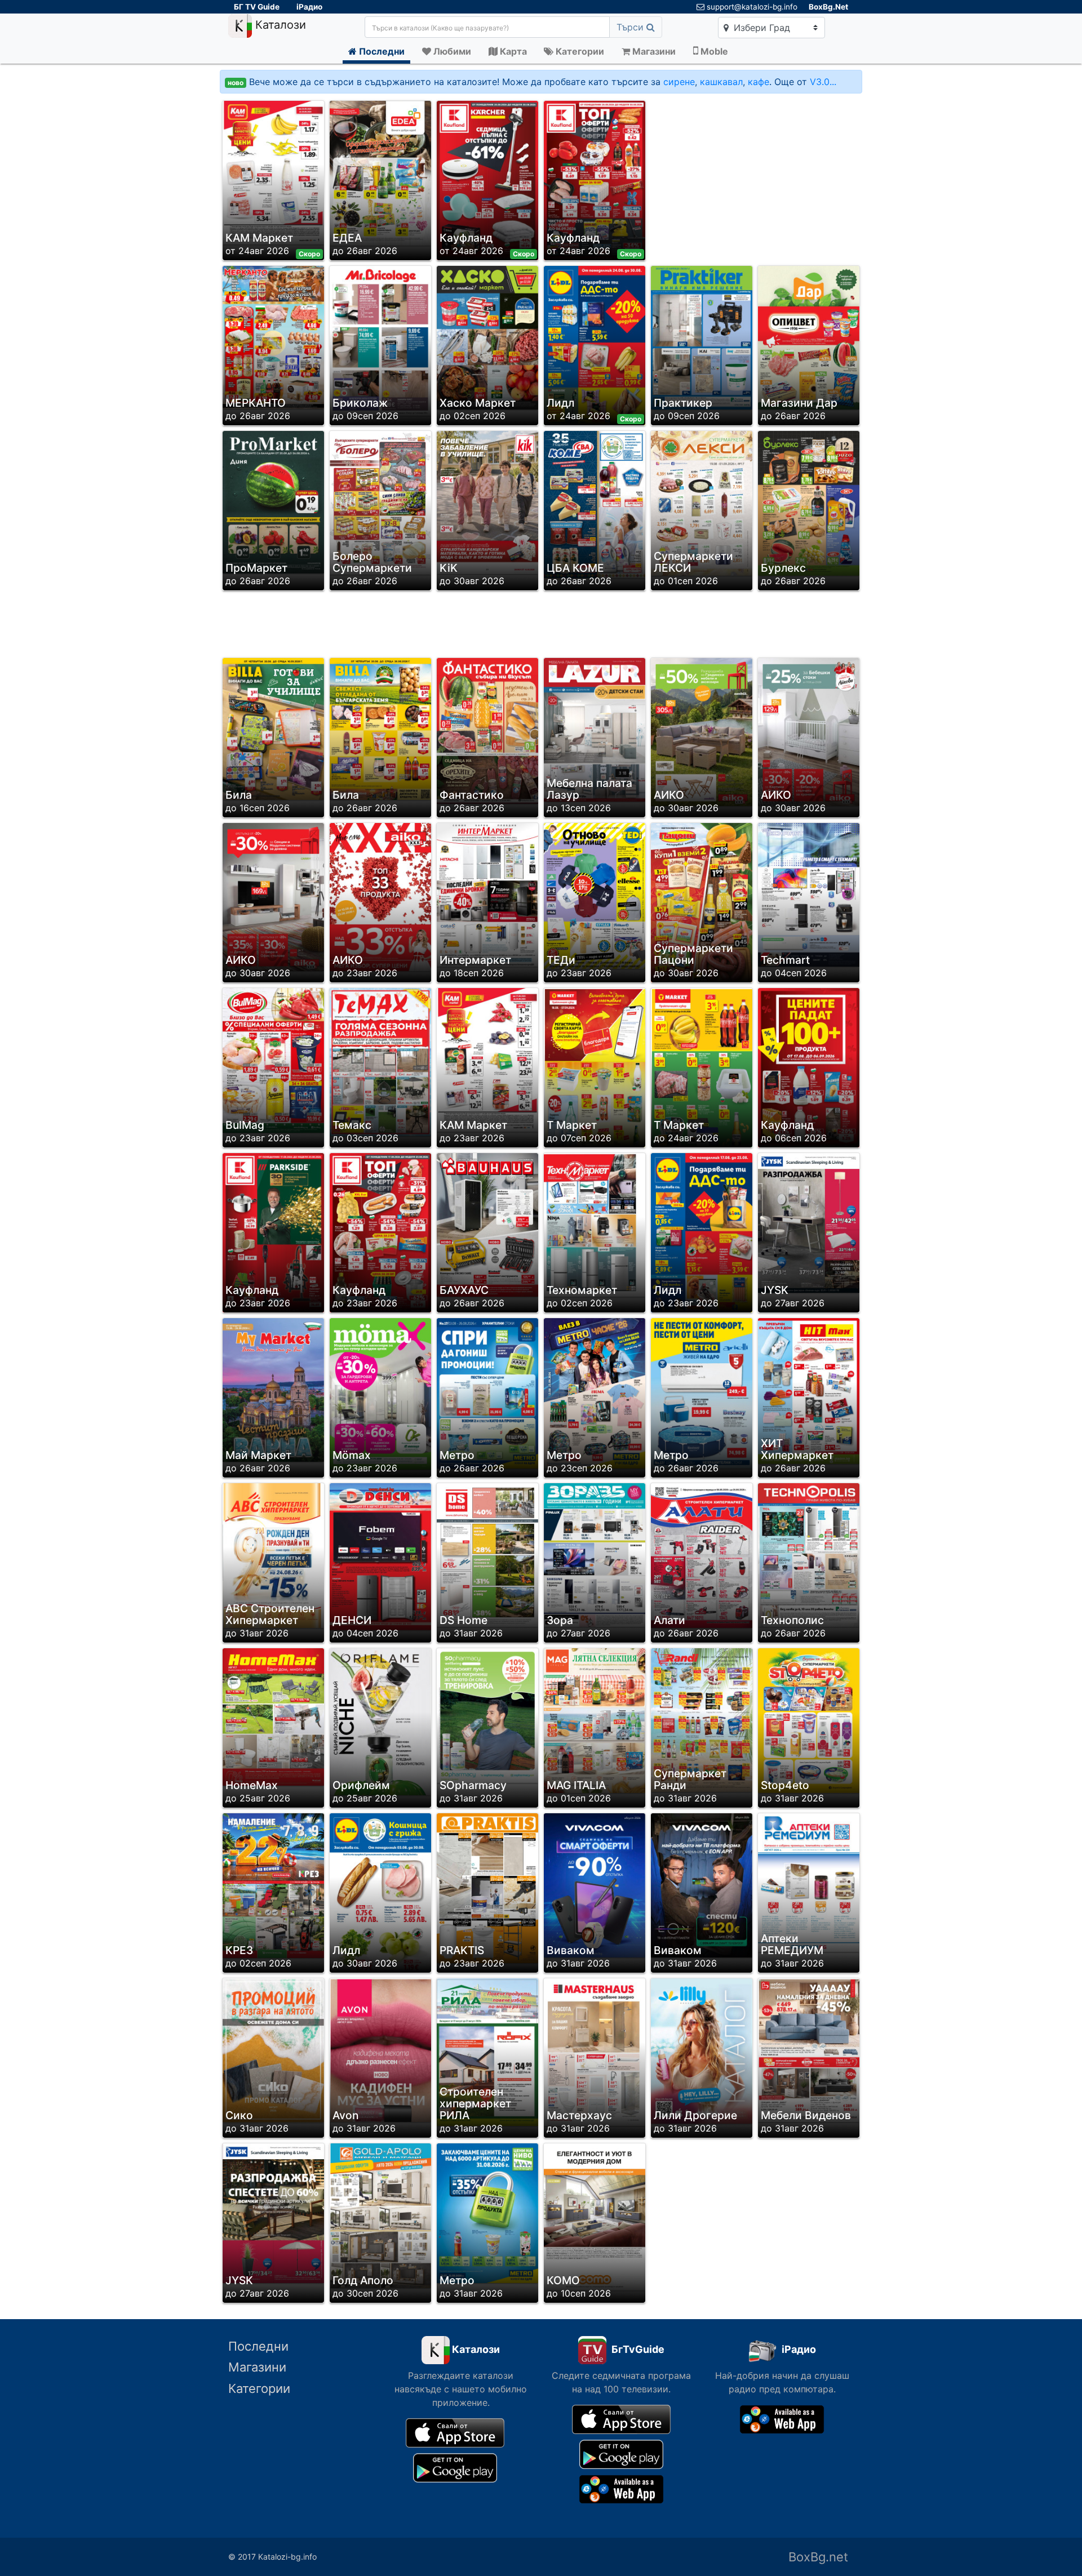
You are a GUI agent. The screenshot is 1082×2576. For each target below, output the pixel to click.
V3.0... (823, 82)
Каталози (279, 25)
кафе (759, 82)
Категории (259, 2388)
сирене (679, 82)
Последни (258, 2346)
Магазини (257, 2367)
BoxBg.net (818, 2557)
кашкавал (721, 82)
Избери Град (760, 28)
